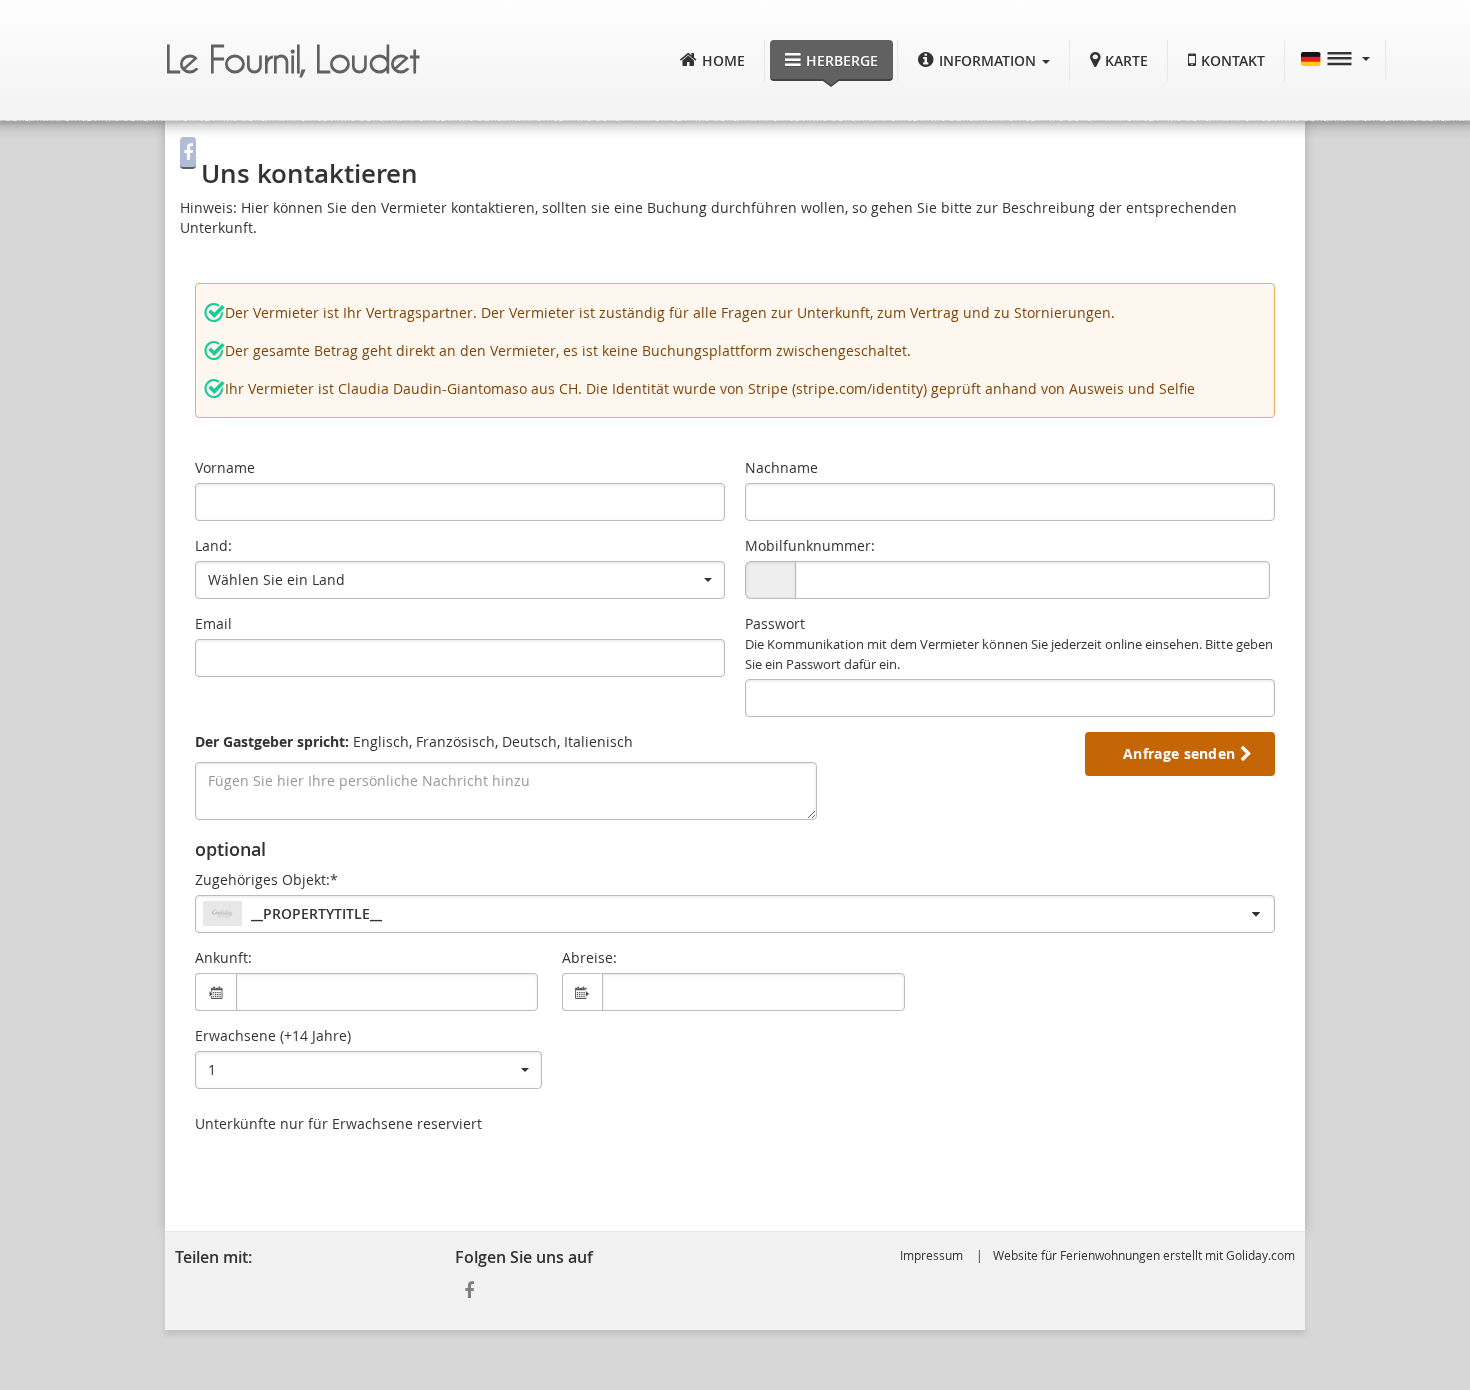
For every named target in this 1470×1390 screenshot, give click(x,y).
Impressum (931, 1255)
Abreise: (589, 957)
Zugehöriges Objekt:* (266, 879)
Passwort (1009, 643)
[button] (984, 60)
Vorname (225, 467)
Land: (213, 545)
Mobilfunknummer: (810, 545)
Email (213, 623)
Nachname (781, 467)
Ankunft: (223, 957)
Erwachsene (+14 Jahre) (273, 1035)
